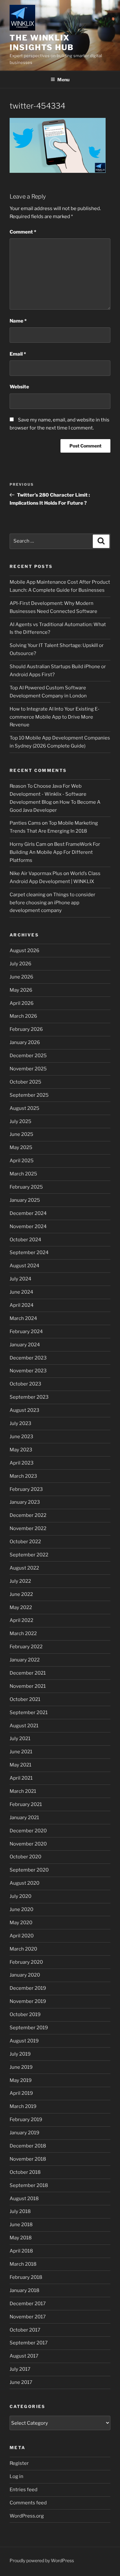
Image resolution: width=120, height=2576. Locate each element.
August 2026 (24, 951)
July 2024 (20, 1279)
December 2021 (28, 1673)
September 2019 (29, 2028)
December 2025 (28, 1056)
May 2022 (21, 1607)
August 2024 (24, 1266)
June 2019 (21, 2067)
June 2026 (21, 977)
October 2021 (25, 1699)
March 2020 (23, 1949)
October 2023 (25, 1384)
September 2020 (29, 1870)
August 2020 (24, 1883)
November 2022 (28, 1528)
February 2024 (26, 1332)
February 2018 (26, 2277)
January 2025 (25, 1200)
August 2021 (24, 1726)
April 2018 (21, 2251)
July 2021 (20, 1739)
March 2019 (23, 2106)
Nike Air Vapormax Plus (36, 873)
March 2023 (23, 1476)
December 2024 (28, 1213)
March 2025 (23, 1174)
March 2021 (23, 1791)
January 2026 (25, 1042)
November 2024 (28, 1226)
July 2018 (20, 2211)
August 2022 (24, 1568)
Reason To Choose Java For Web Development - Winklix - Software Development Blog (48, 794)
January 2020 (25, 1975)
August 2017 (24, 2356)
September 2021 (29, 1713)
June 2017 (21, 2382)
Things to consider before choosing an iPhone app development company (52, 903)
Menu (63, 80)
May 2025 (21, 1147)
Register (19, 2463)
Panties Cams (25, 823)
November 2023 (28, 1371)
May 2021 (20, 1765)
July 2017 (20, 2369)
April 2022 (21, 1620)
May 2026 (21, 990)
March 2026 (23, 1016)
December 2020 (28, 1831)
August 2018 (24, 2199)
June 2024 (21, 1292)
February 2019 (26, 2120)
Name (18, 321)
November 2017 (28, 2317)
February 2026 (26, 1029)
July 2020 (20, 1896)
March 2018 (23, 2264)
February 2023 (26, 1489)
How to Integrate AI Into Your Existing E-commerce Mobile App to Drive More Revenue (55, 717)
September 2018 (29, 2185)
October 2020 (25, 1857)
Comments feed (28, 2503)
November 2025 (28, 1069)
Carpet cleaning (28, 895)
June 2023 (21, 1437)
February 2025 (26, 1187)
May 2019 (21, 2080)
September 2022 (29, 1555)
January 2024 (25, 1345)
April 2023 (22, 1463)
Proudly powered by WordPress (42, 2560)
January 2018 (24, 2290)
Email (18, 354)
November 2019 (28, 2001)
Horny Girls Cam (28, 844)
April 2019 (21, 2093)
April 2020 (22, 1936)
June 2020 (21, 1909)
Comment (23, 232)
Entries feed (24, 2490)
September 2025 (29, 1095)
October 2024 (25, 1240)
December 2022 (28, 1515)
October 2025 (25, 1082)
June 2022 (21, 1594)
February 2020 (26, 1962)
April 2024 (22, 1305)
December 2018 (28, 2146)
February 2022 (26, 1647)
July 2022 (20, 1581)
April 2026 (22, 1003)
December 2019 (28, 1988)
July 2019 (20, 2054)
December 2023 (28, 1358)
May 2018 (21, 2238)
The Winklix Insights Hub (42, 43)
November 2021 (28, 1686)
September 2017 (29, 2343)
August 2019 (24, 2041)
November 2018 (28, 2159)
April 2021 (21, 1778)
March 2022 (23, 1633)
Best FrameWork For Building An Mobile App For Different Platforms (55, 852)
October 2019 (25, 2014)
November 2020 (28, 1844)
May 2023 (21, 1450)
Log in (16, 2476)
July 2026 (20, 964)
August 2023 (24, 1410)
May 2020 (21, 1923)
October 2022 (25, 1542)
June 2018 (21, 2225)
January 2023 (25, 1502)
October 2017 (25, 2330)
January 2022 (25, 1660)
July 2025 (20, 1121)
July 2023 (20, 1423)
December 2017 (28, 2304)
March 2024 (23, 1318)
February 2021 (26, 1804)
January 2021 (24, 1818)
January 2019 (24, 2133)
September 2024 (29, 1253)
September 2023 (29, 1397)
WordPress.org (27, 2516)
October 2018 (25, 2172)
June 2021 (21, 1752)
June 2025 (21, 1134)
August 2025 (24, 1108)
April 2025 (22, 1161)
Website (19, 387)
